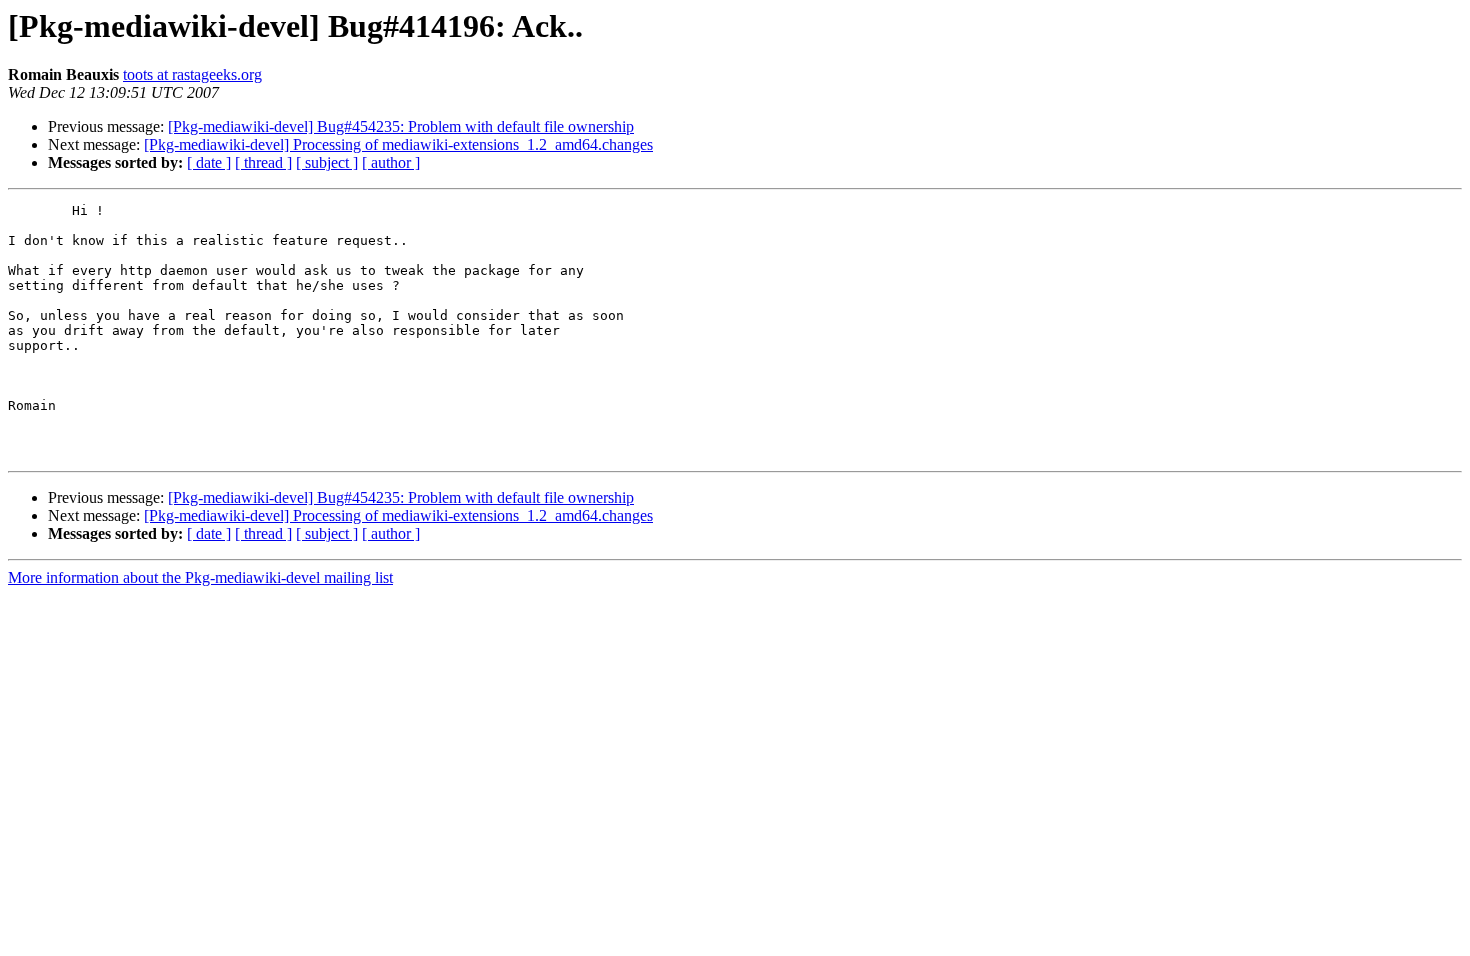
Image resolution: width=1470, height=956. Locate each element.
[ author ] (391, 162)
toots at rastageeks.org (192, 74)
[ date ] (209, 162)
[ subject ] (327, 162)
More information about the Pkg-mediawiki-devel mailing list (200, 577)
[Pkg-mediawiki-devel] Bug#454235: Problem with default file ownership (401, 126)
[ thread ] (263, 162)
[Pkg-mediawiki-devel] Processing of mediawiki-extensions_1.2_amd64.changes (398, 144)
